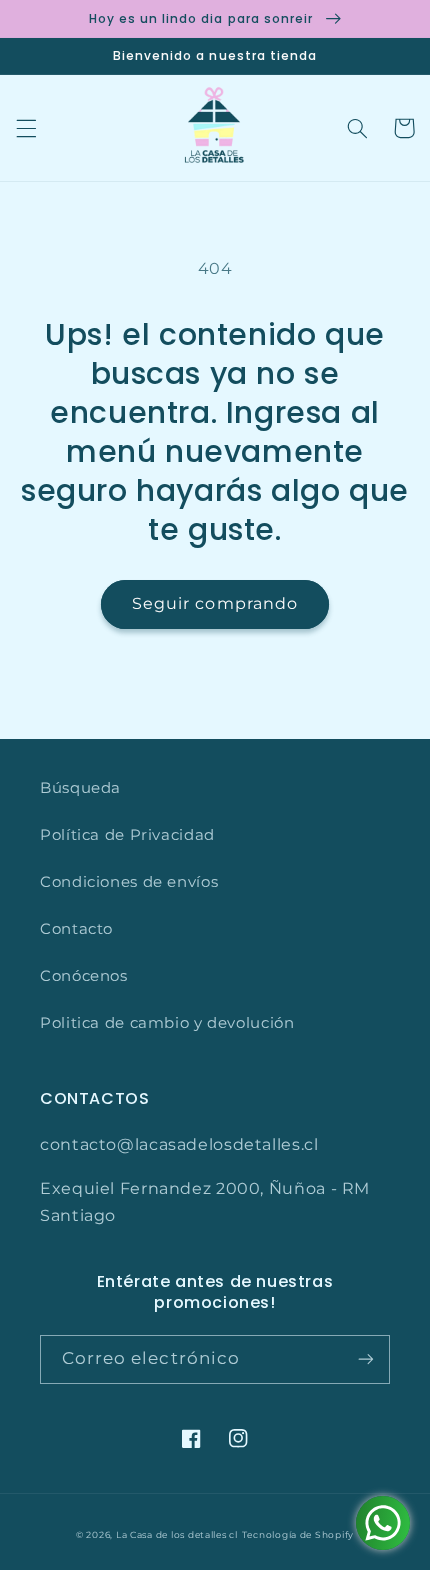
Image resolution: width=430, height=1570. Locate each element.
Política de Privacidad (127, 835)
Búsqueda (80, 788)
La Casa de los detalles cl (177, 1535)
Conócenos (84, 976)
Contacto (76, 929)
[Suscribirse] (366, 1359)
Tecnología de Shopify (298, 1535)
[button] (26, 128)
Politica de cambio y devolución (167, 1023)
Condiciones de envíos (129, 882)
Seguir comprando (215, 603)
